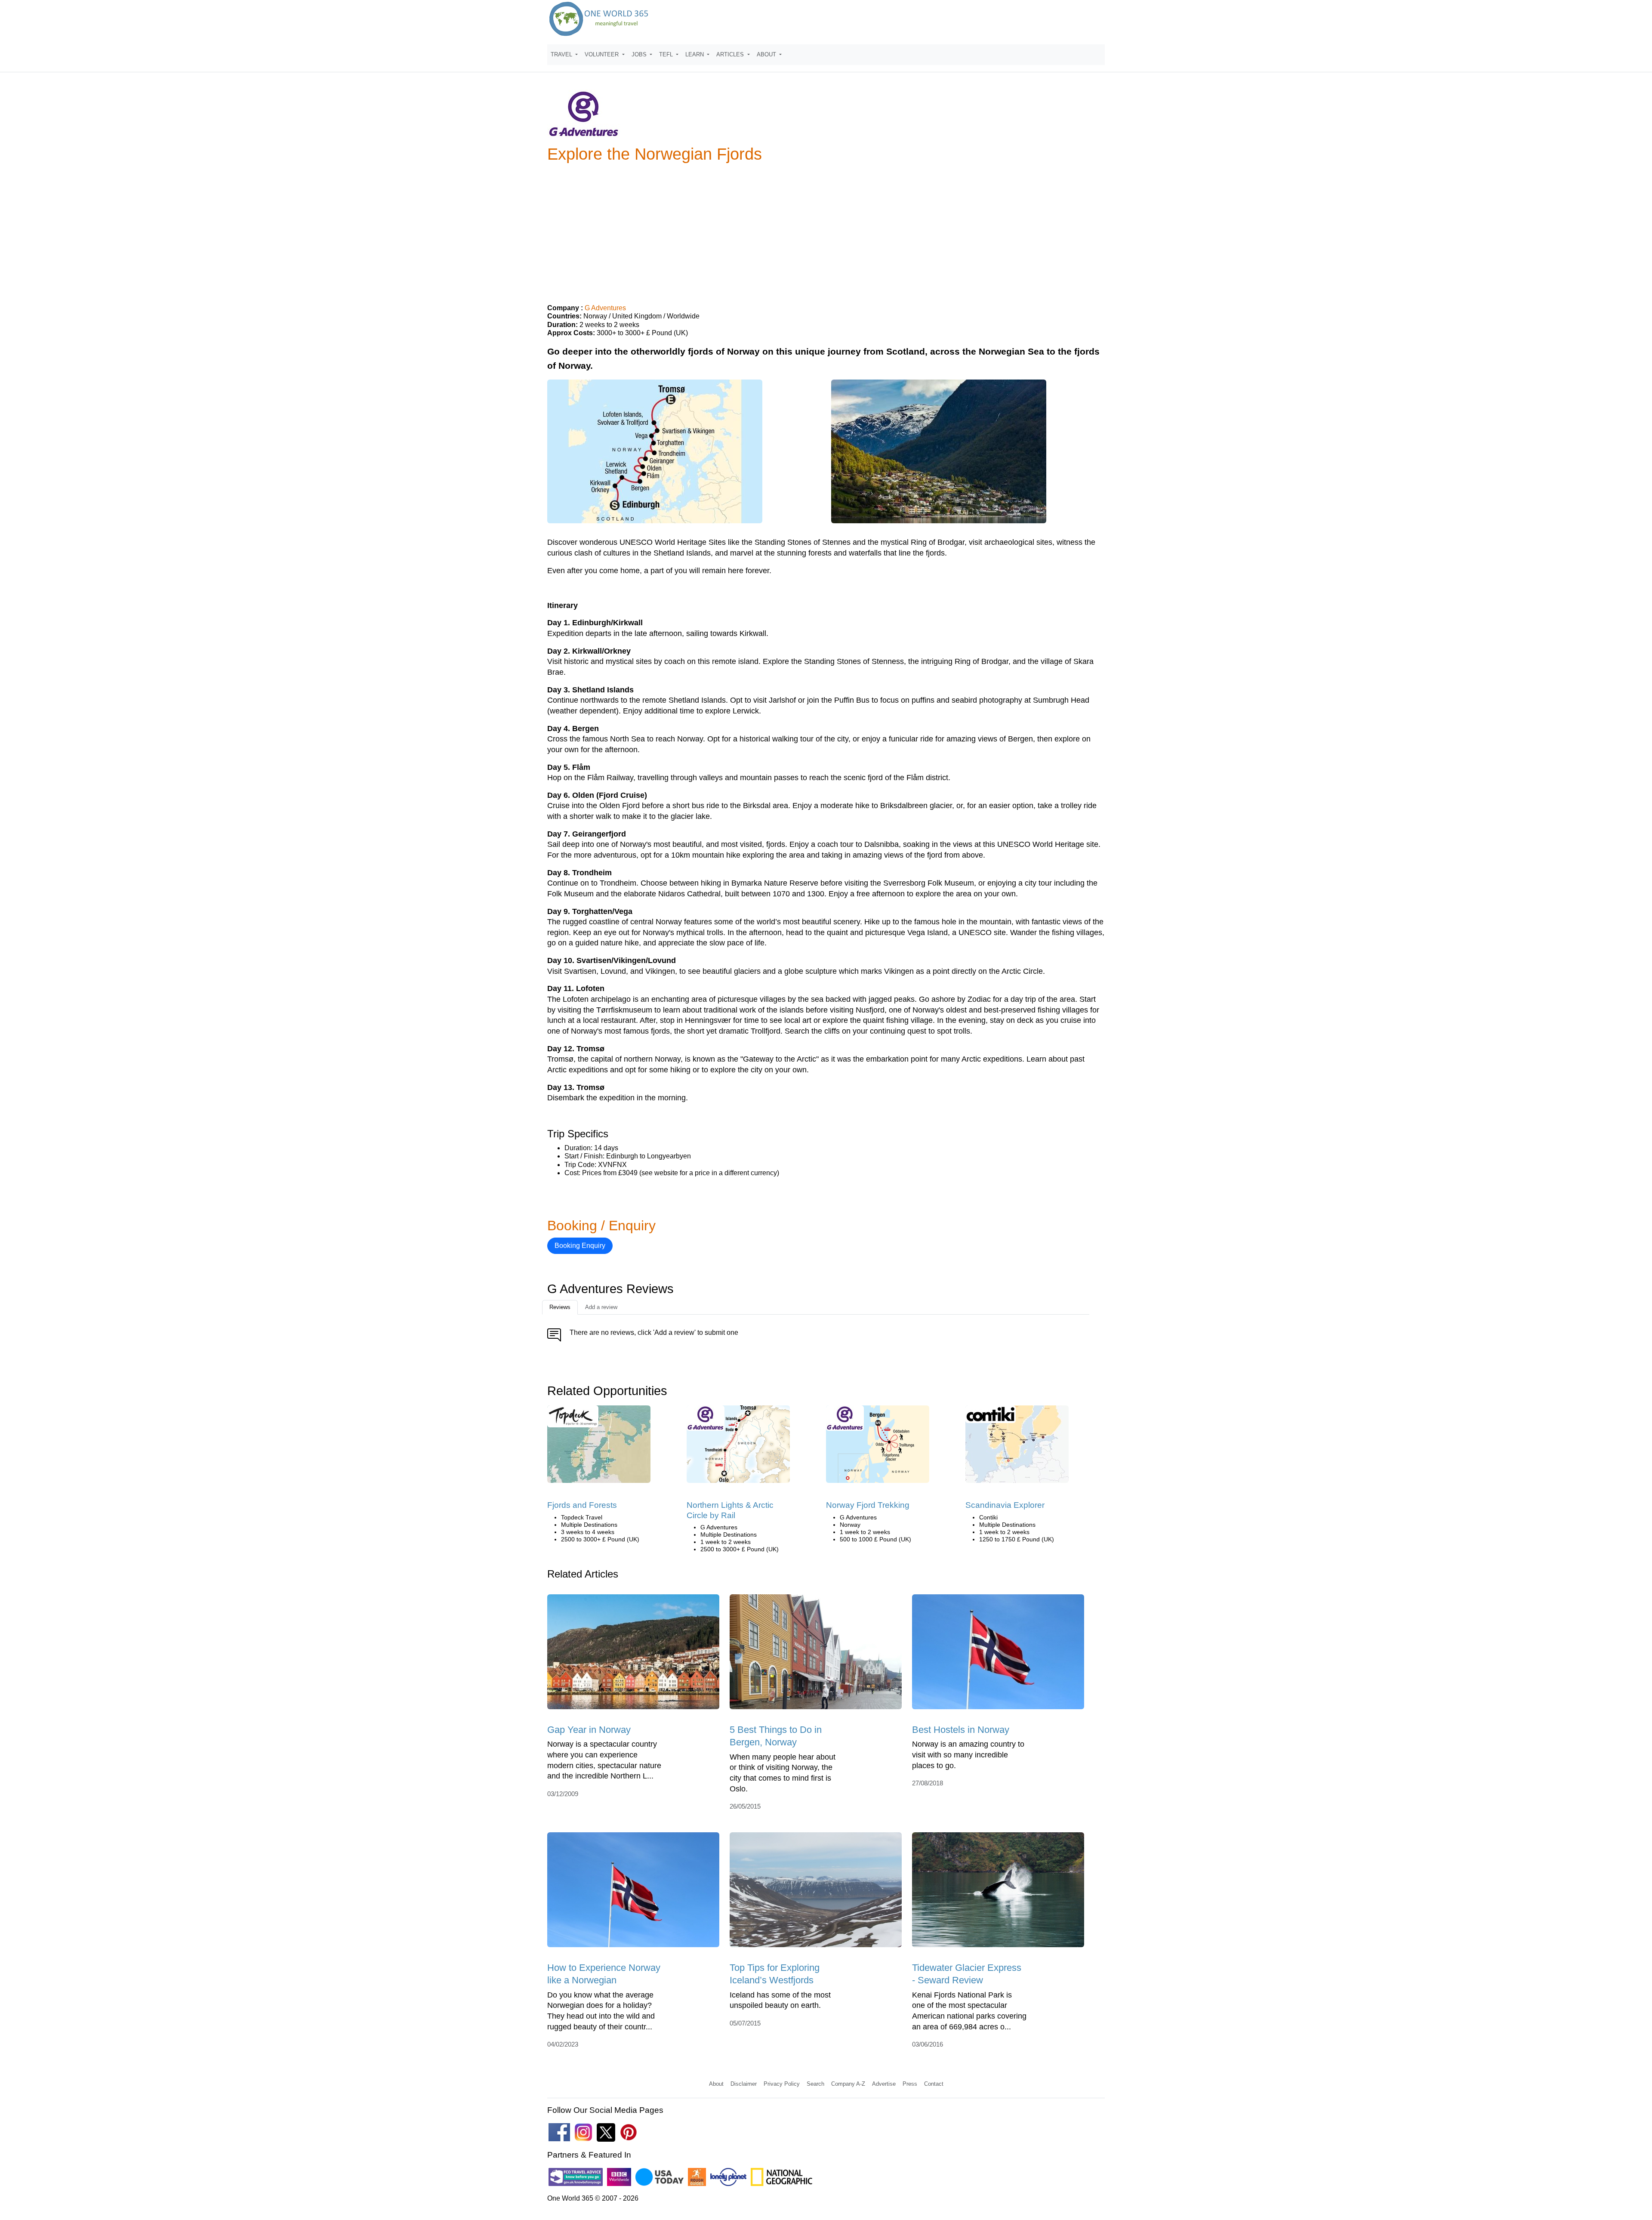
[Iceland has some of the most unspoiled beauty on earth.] (816, 1893)
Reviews (560, 1307)
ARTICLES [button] (731, 54)
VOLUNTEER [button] (603, 54)
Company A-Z (848, 2084)
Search (815, 2084)
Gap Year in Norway (589, 1730)
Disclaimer (744, 2084)
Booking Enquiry (580, 1246)
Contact (934, 2084)
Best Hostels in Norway (961, 1730)
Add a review (601, 1307)
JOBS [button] (640, 54)
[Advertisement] (826, 230)
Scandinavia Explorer (1005, 1505)
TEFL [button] (667, 54)
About (716, 2084)
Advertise (884, 2084)
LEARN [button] (695, 54)
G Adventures (605, 308)
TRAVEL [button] (562, 54)
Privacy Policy (782, 2084)
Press (910, 2084)
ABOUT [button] (767, 54)
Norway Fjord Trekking (868, 1505)
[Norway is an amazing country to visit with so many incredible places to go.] (998, 1655)
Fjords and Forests (582, 1505)
